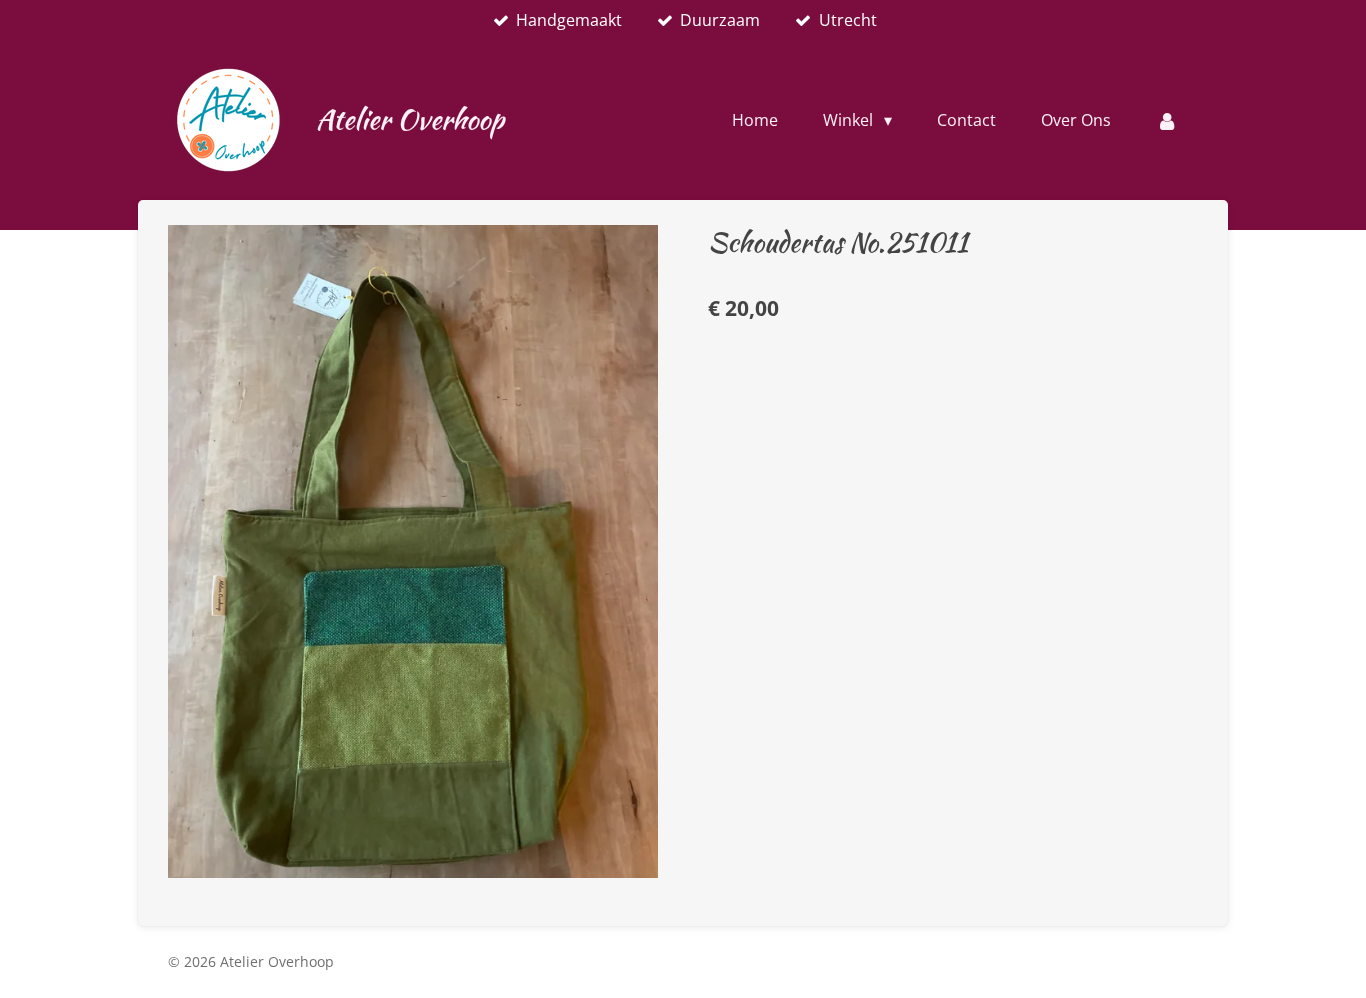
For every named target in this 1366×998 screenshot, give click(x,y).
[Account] (1167, 120)
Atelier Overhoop (410, 119)
